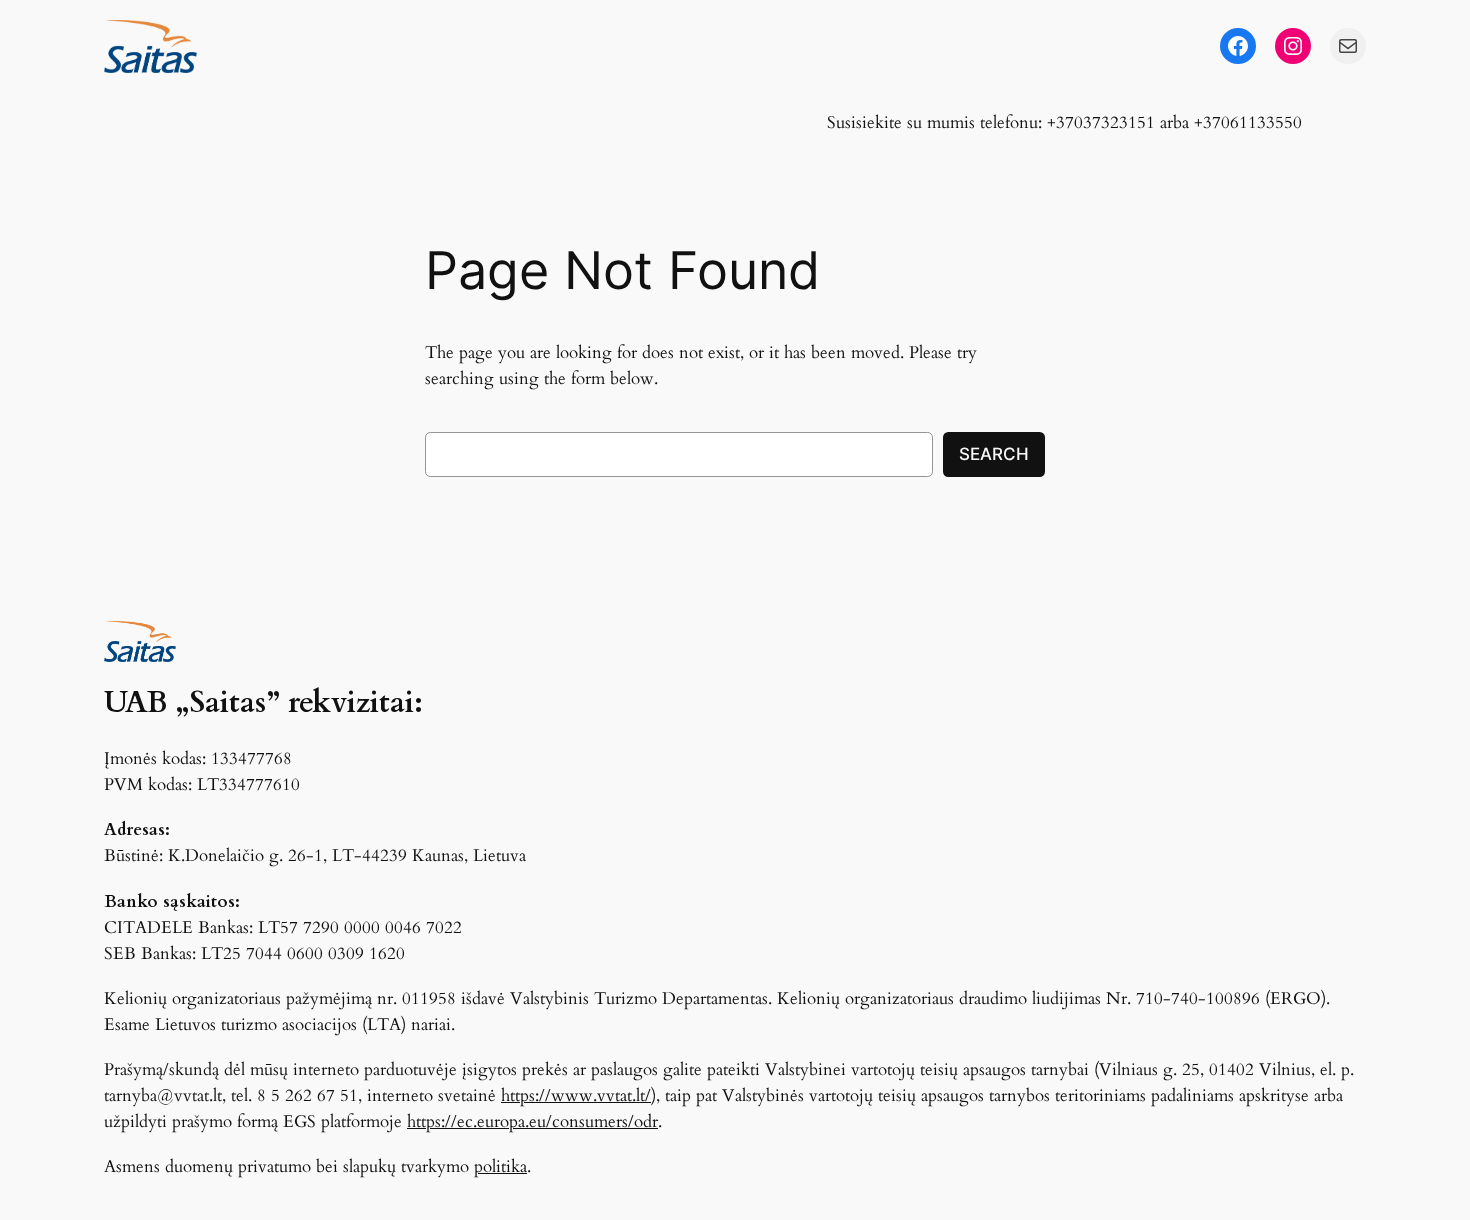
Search (994, 454)
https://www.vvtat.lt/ (576, 1095)
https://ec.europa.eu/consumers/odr (532, 1121)
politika (500, 1166)
